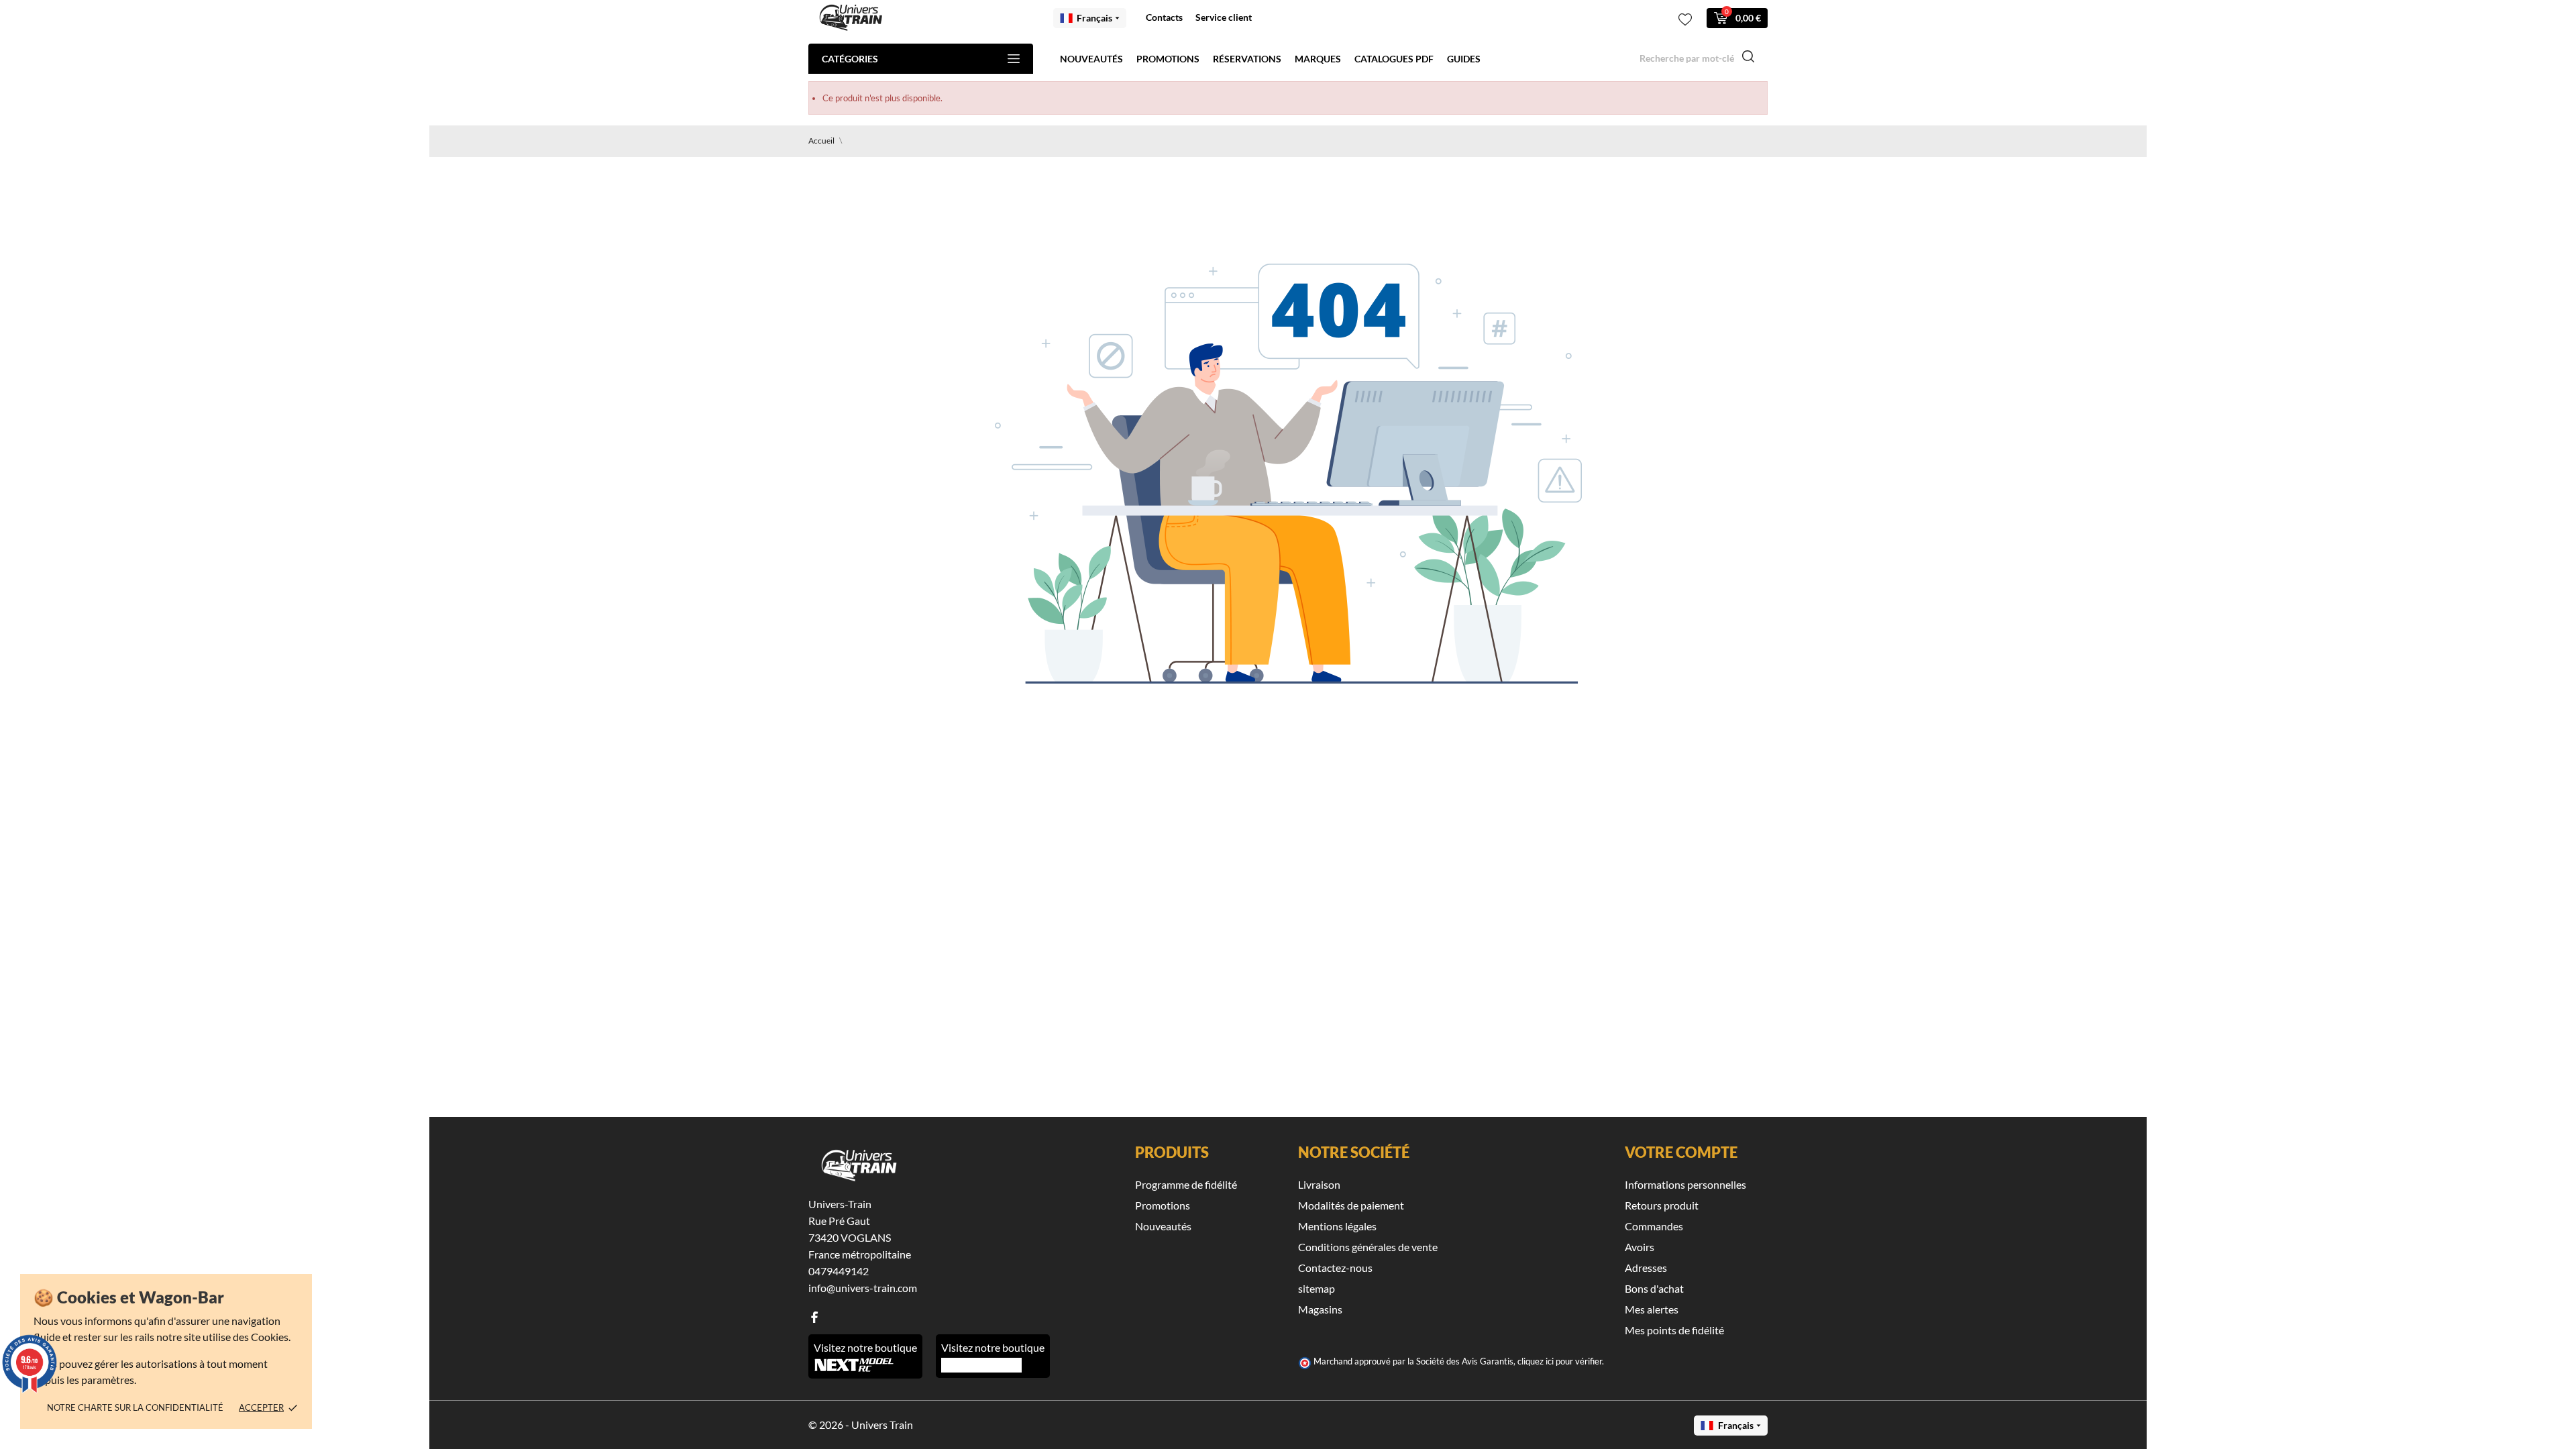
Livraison (1319, 1184)
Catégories (850, 59)
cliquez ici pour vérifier (1560, 1361)
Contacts (1164, 17)
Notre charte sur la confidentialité (135, 1407)
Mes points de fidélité (1674, 1330)
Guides (1464, 59)
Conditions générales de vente (1368, 1247)
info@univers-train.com (863, 1288)
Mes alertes (1652, 1309)
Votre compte (1681, 1152)
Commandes (1654, 1226)
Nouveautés (1091, 59)
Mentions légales (1337, 1226)
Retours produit (1662, 1205)
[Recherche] (1748, 58)
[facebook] (814, 1317)
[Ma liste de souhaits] (1685, 19)
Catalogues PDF (1394, 59)
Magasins (1320, 1309)
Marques (1318, 59)
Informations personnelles (1685, 1184)
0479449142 (839, 1271)
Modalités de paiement (1351, 1205)
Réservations (1247, 59)
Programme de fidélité (1186, 1184)
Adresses (1646, 1268)
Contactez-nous (1335, 1268)
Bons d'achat (1654, 1288)
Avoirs (1640, 1247)
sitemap (1317, 1288)
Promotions (1168, 59)
